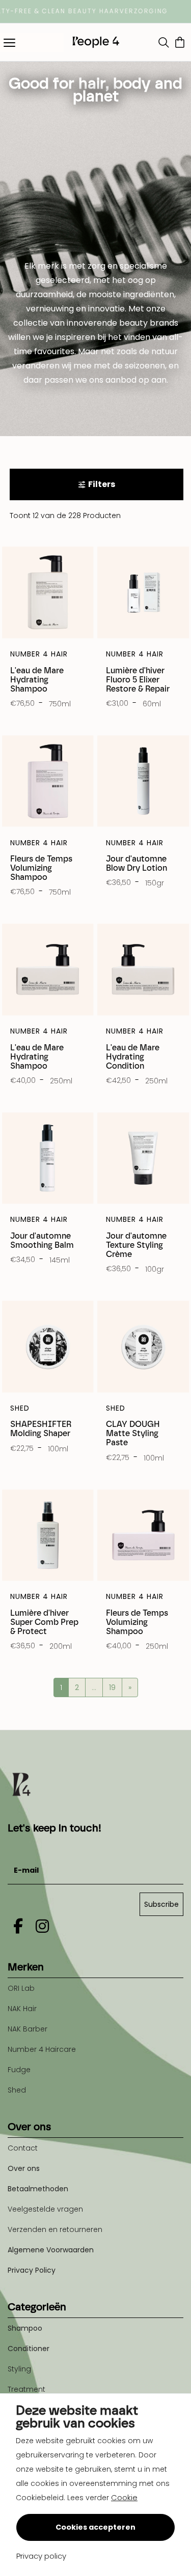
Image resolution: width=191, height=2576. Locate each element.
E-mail (20, 1845)
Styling (19, 2369)
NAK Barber (28, 2029)
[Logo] (96, 42)
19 (112, 1687)
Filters (102, 484)
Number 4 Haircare (42, 2049)
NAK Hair (22, 2009)
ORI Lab (21, 1988)
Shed (17, 2090)
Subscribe (161, 1904)
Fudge (19, 2070)
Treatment (26, 2389)
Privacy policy (41, 2556)
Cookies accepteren (95, 2527)
